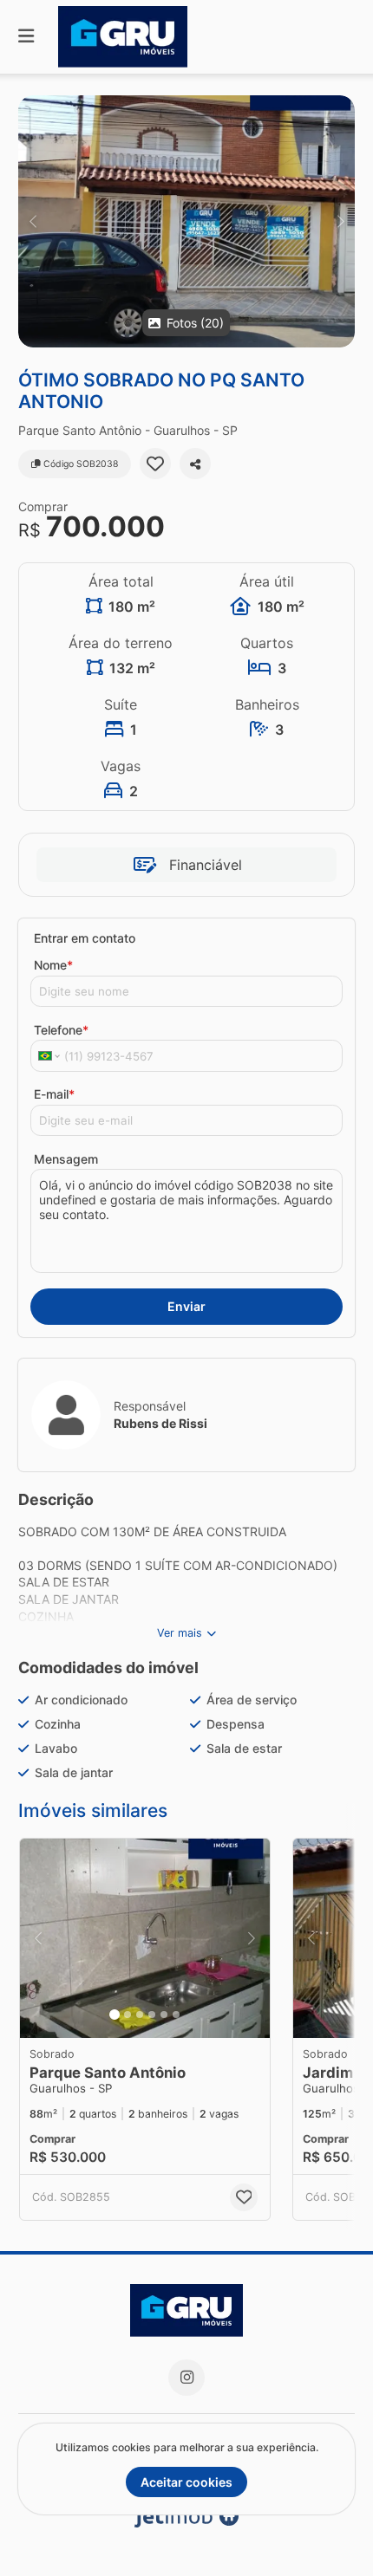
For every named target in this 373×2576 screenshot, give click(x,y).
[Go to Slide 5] (164, 2015)
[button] (186, 221)
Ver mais (180, 1633)
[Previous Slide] (33, 221)
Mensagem (66, 1159)
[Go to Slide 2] (128, 2015)
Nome (53, 965)
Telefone (61, 1030)
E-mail (54, 1094)
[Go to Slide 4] (152, 2015)
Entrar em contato (85, 938)
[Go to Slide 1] (115, 2015)
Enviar (186, 1306)
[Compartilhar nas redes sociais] (195, 464)
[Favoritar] (155, 464)
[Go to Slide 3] (140, 2015)
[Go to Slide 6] (176, 2015)
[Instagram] (186, 2378)
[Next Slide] (340, 221)
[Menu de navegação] (26, 37)
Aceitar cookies (186, 2482)
